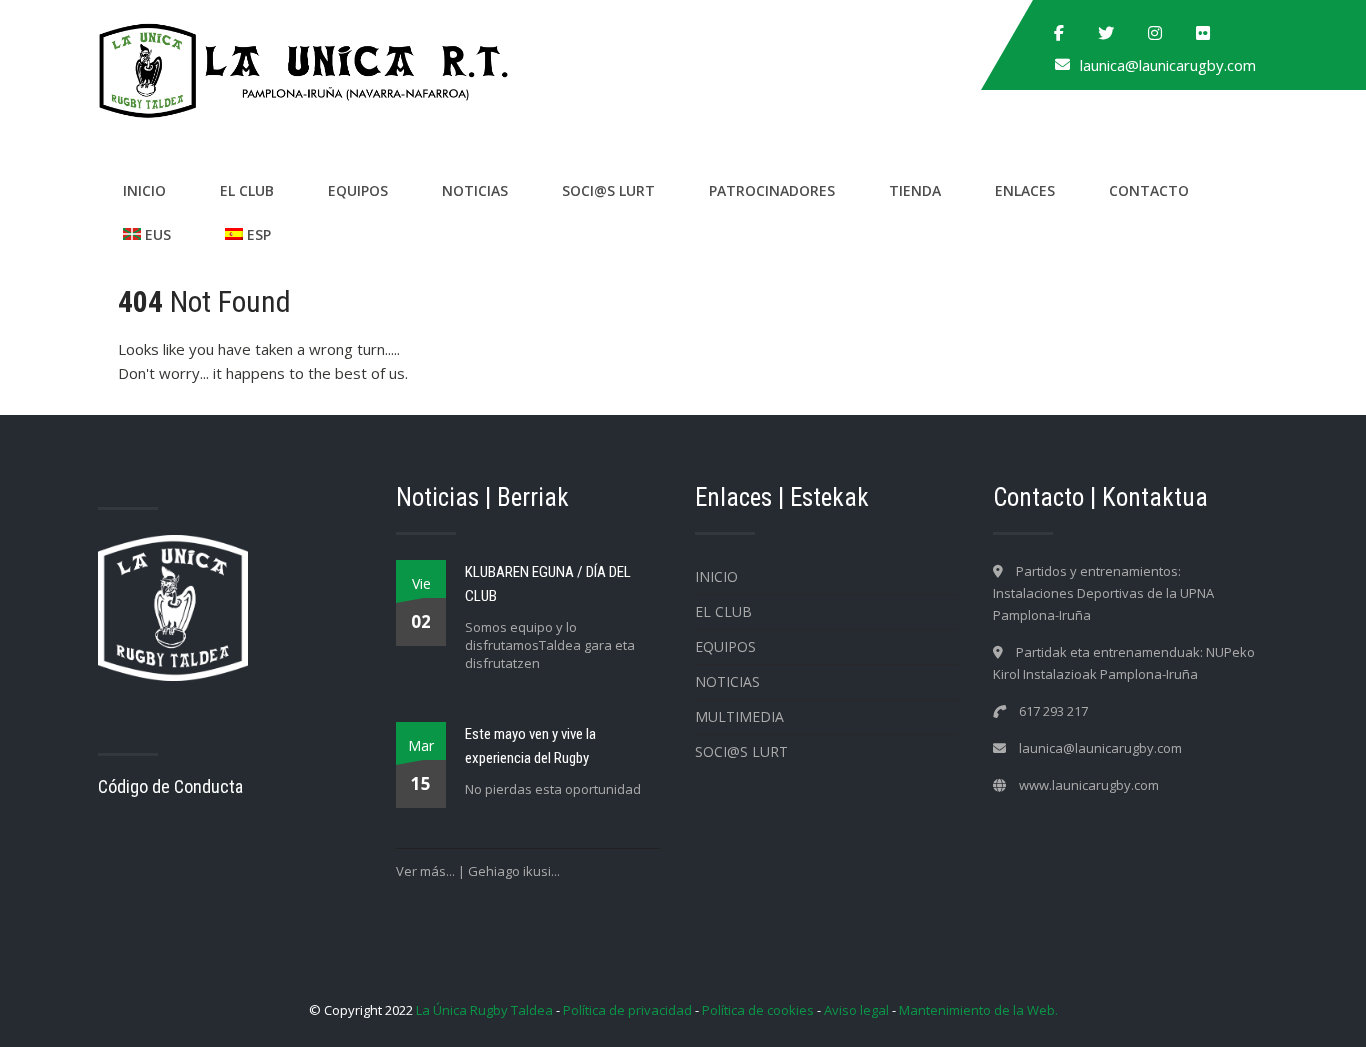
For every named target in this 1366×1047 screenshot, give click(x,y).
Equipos (358, 190)
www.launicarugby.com (1089, 785)
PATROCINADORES (772, 190)
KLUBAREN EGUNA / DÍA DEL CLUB (548, 584)
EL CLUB (247, 190)
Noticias (727, 681)
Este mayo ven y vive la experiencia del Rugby (530, 746)
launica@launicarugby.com (1168, 65)
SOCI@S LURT (608, 190)
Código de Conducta (170, 786)
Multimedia (739, 716)
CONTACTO (1149, 190)
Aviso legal (856, 1010)
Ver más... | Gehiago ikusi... (478, 871)
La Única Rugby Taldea (484, 1010)
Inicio (144, 190)
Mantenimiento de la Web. (978, 1010)
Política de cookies (758, 1010)
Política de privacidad (627, 1010)
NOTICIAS (475, 190)
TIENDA (915, 190)
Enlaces (1025, 190)
